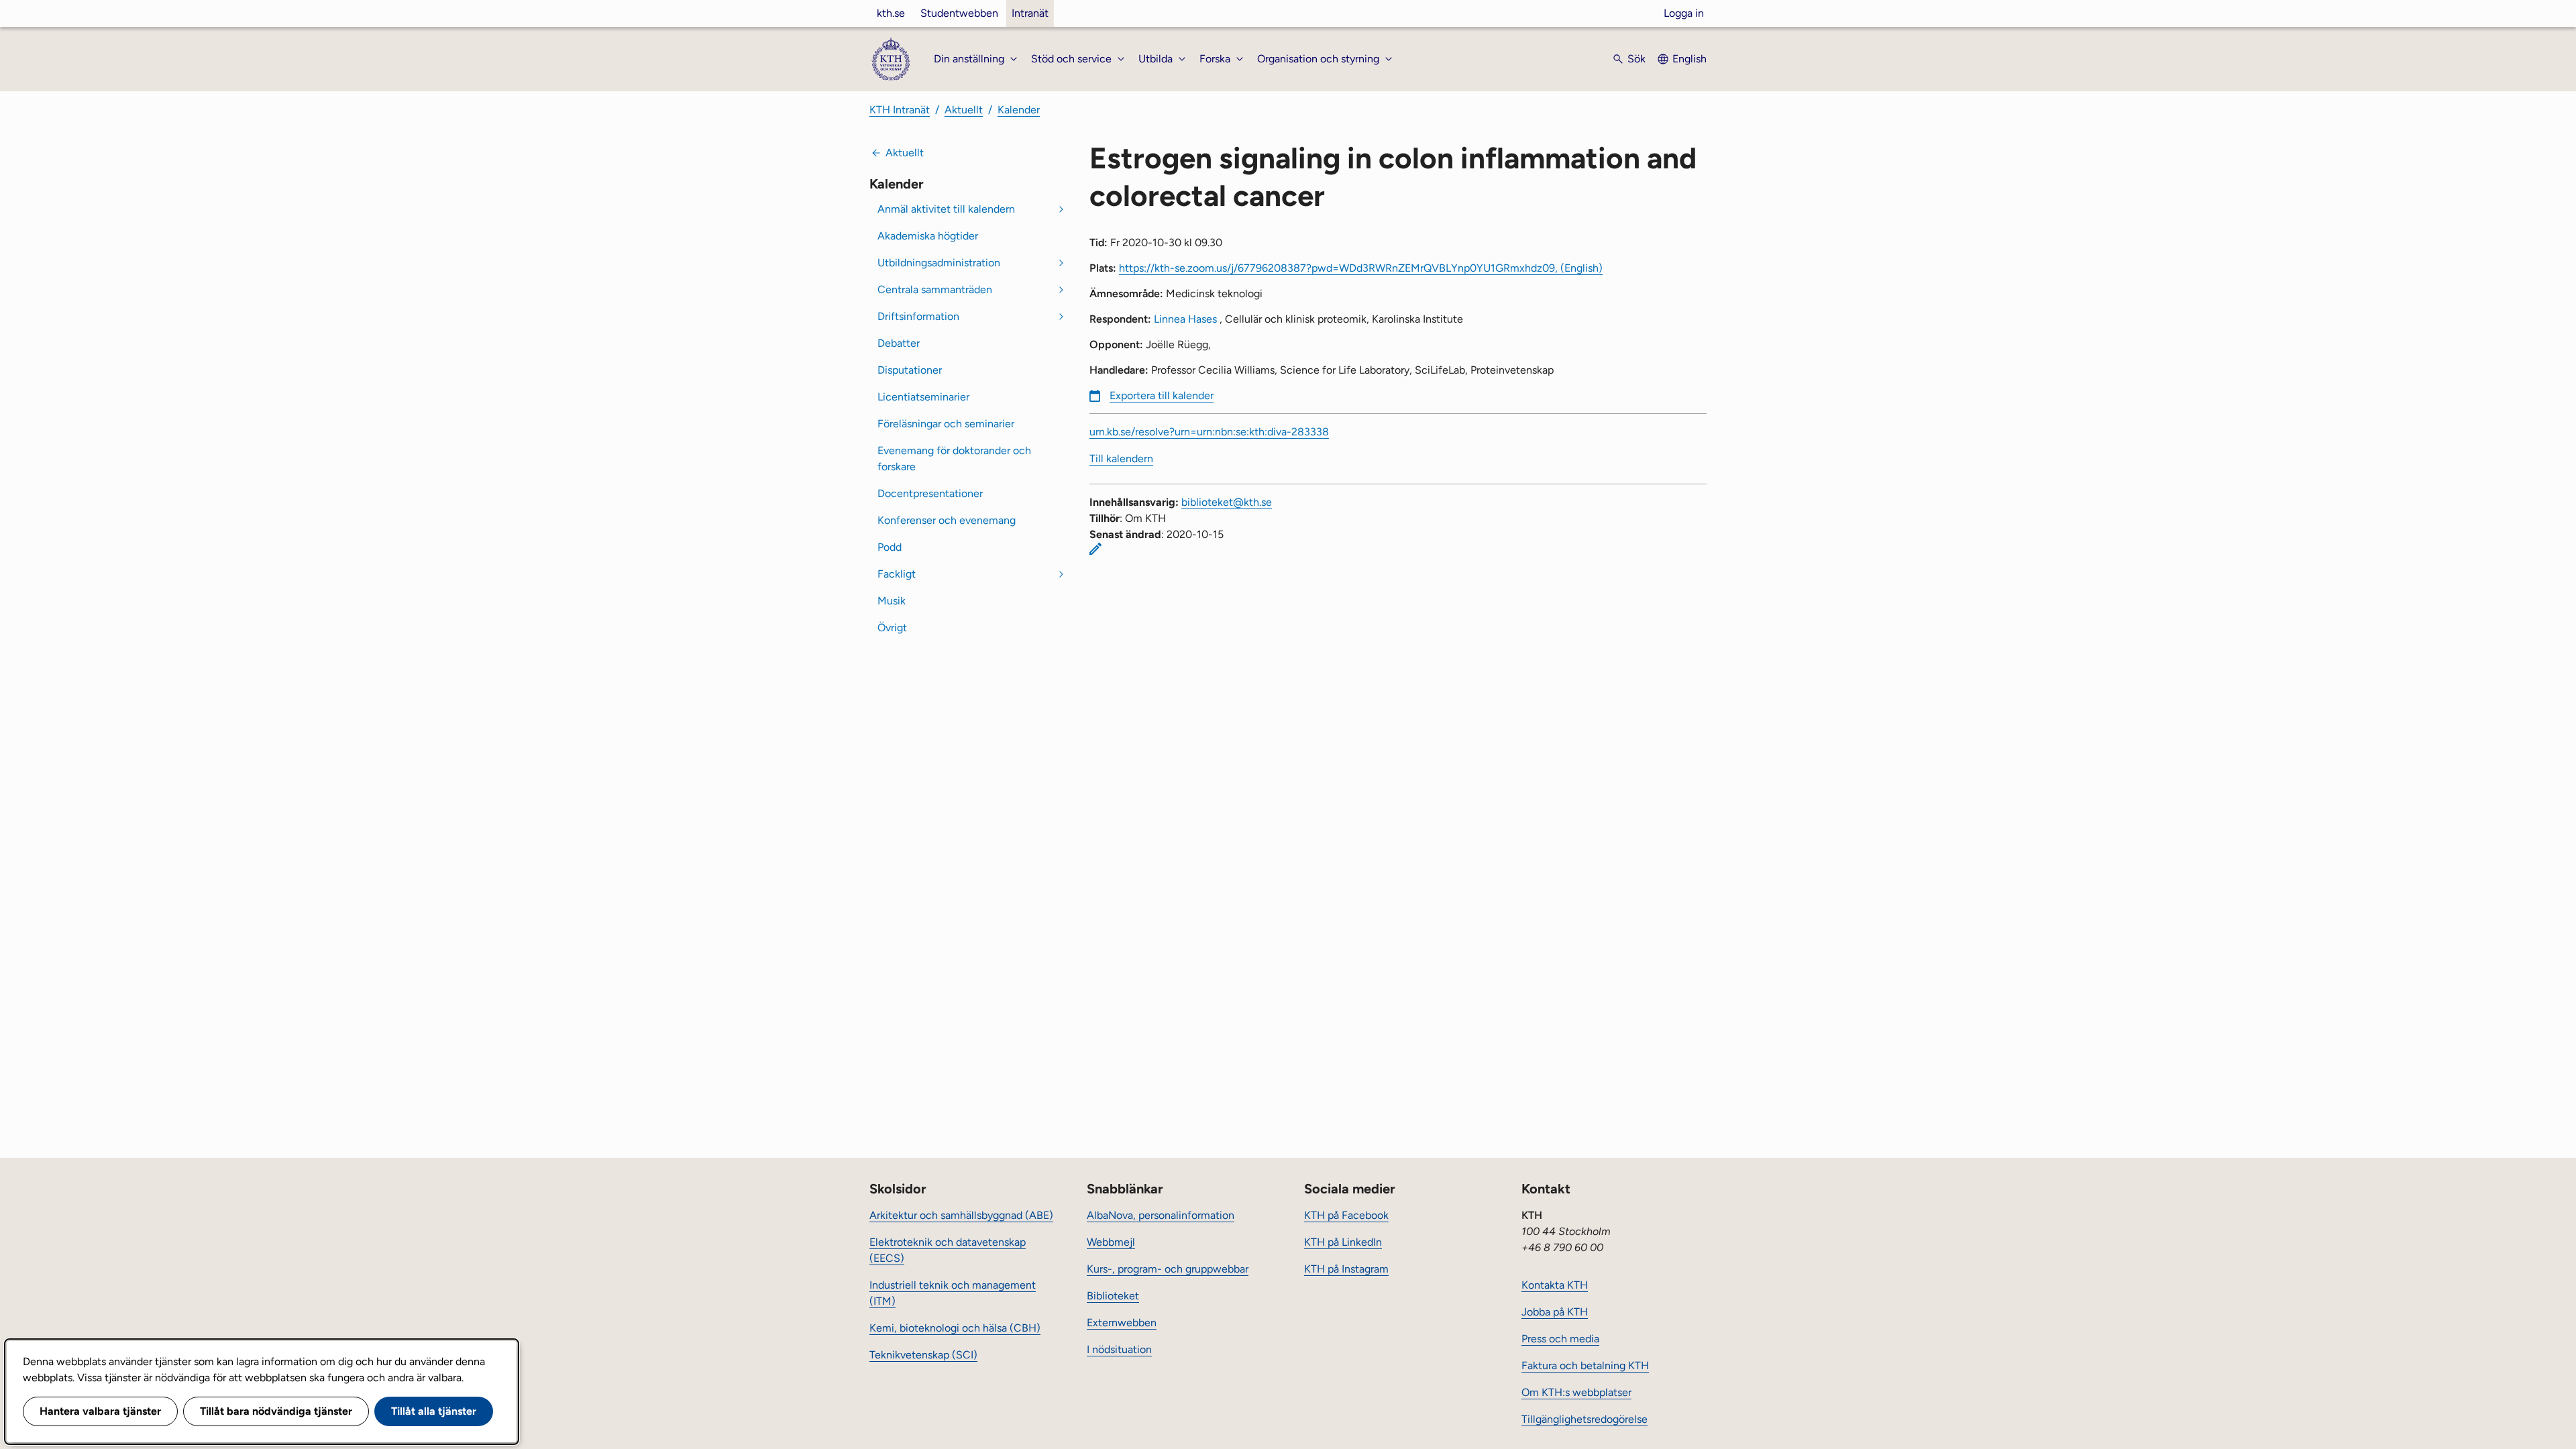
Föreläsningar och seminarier (946, 424)
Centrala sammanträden (935, 289)
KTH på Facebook (1346, 1215)
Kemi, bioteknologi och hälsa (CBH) (955, 1328)
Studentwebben (959, 13)
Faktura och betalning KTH (1585, 1365)
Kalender (1019, 110)
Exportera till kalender (1162, 395)
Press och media (1560, 1339)
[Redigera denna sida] (1095, 549)
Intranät (1030, 13)
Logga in (1684, 13)
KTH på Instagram (1346, 1269)
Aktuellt (964, 110)
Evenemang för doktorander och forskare (954, 459)
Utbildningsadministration (939, 263)
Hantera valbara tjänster (100, 1411)
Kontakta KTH (1555, 1285)
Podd (890, 547)
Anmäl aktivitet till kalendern (946, 209)
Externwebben (1122, 1323)
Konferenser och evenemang (947, 520)
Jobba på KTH (1555, 1312)
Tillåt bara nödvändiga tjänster (276, 1411)
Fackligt (897, 574)
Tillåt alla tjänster (434, 1411)
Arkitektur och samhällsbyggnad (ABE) (961, 1215)
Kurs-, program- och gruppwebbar (1168, 1269)
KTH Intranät (900, 110)
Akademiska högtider (928, 236)
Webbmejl (1111, 1242)
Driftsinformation (918, 316)
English (1689, 59)
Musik (892, 601)
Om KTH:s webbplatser (1576, 1392)
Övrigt (892, 628)
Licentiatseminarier (923, 397)
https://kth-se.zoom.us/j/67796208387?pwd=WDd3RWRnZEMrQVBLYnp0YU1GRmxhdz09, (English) (1361, 268)
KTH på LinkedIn (1343, 1242)
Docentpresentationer (930, 493)
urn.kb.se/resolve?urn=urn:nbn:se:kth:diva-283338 (1209, 432)
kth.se (891, 13)
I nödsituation (1119, 1349)
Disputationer (910, 370)
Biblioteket (1113, 1296)
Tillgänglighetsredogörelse (1585, 1419)
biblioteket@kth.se (1227, 502)
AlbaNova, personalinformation (1161, 1215)
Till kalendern (1121, 459)
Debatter (899, 343)
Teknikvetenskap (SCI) (923, 1355)
